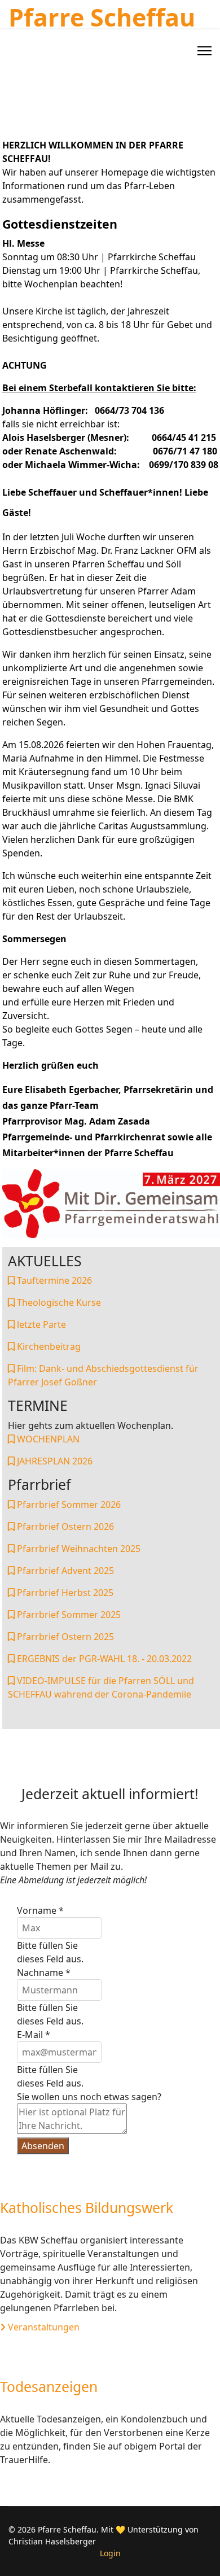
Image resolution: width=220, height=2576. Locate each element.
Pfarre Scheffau (102, 17)
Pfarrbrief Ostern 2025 (64, 1637)
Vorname (40, 1910)
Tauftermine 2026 (53, 1280)
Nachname (44, 1973)
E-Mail (34, 2035)
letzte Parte (40, 1324)
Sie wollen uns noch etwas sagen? (89, 2097)
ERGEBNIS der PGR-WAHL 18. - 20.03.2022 (103, 1659)
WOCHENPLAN (47, 1439)
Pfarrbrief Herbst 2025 (64, 1593)
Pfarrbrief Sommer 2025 (68, 1615)
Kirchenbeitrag (48, 1346)
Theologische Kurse (58, 1302)
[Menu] (204, 51)
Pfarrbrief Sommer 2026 (68, 1505)
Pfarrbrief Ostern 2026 (64, 1527)
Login (110, 2553)
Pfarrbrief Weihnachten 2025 (78, 1549)
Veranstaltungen (43, 2327)
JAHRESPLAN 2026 (54, 1461)
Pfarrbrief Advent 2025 (64, 1571)
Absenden (43, 2146)
